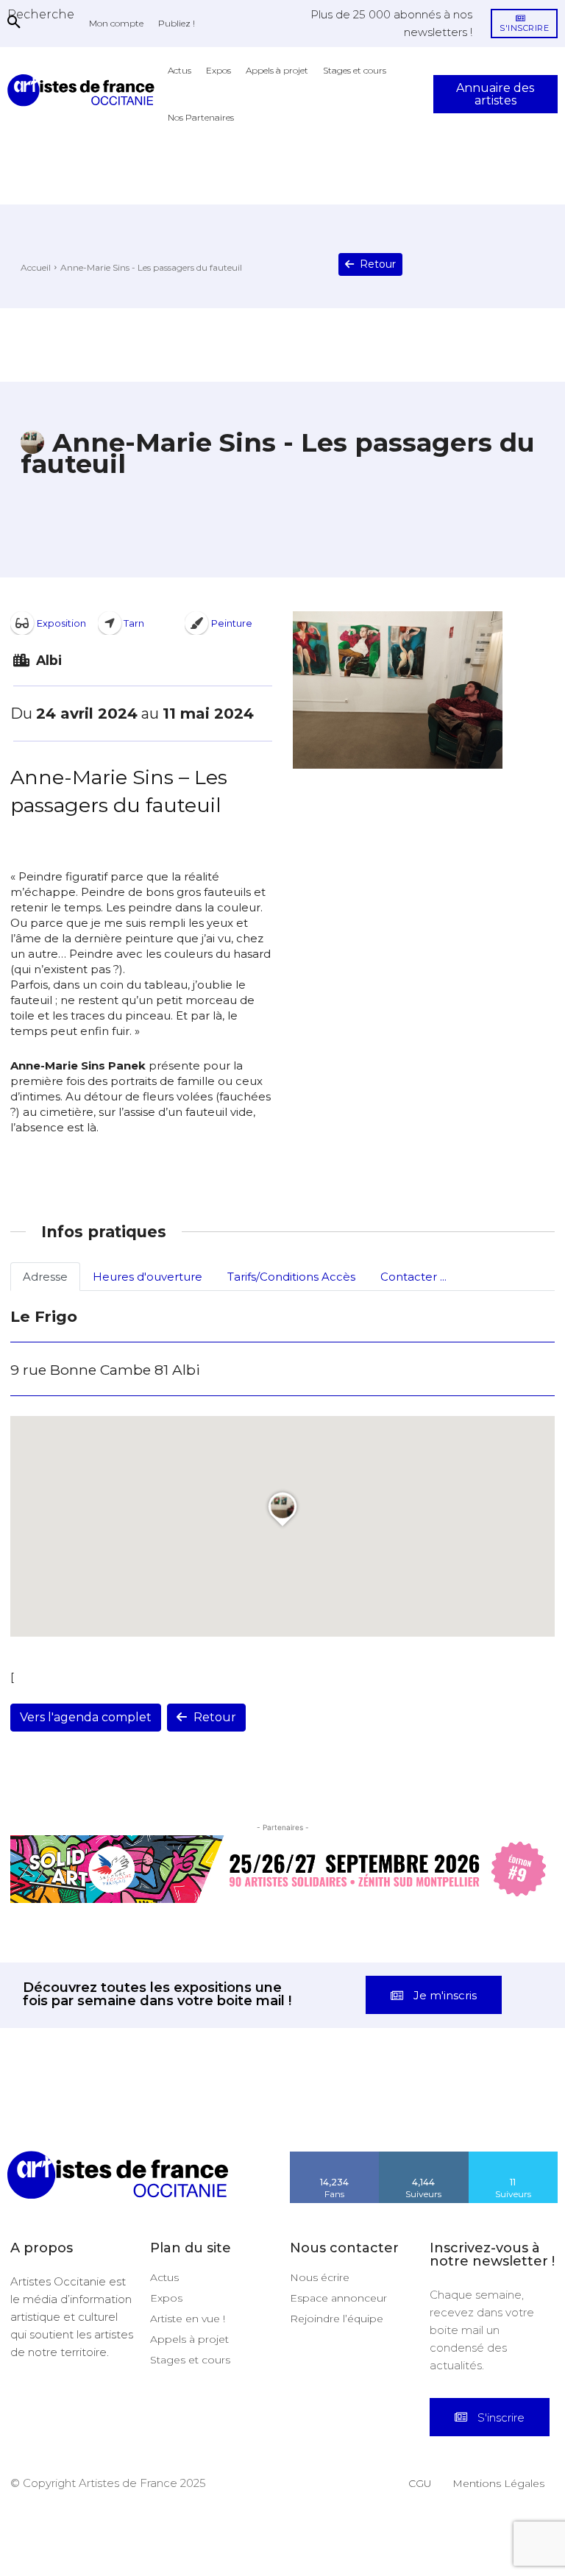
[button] (41, 14)
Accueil (36, 267)
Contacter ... (413, 1277)
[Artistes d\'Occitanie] (84, 90)
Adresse (45, 1277)
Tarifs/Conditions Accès (291, 1277)
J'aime (335, 2157)
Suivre (424, 2157)
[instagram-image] (35, 2116)
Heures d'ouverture (148, 1277)
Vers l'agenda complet (86, 1717)
